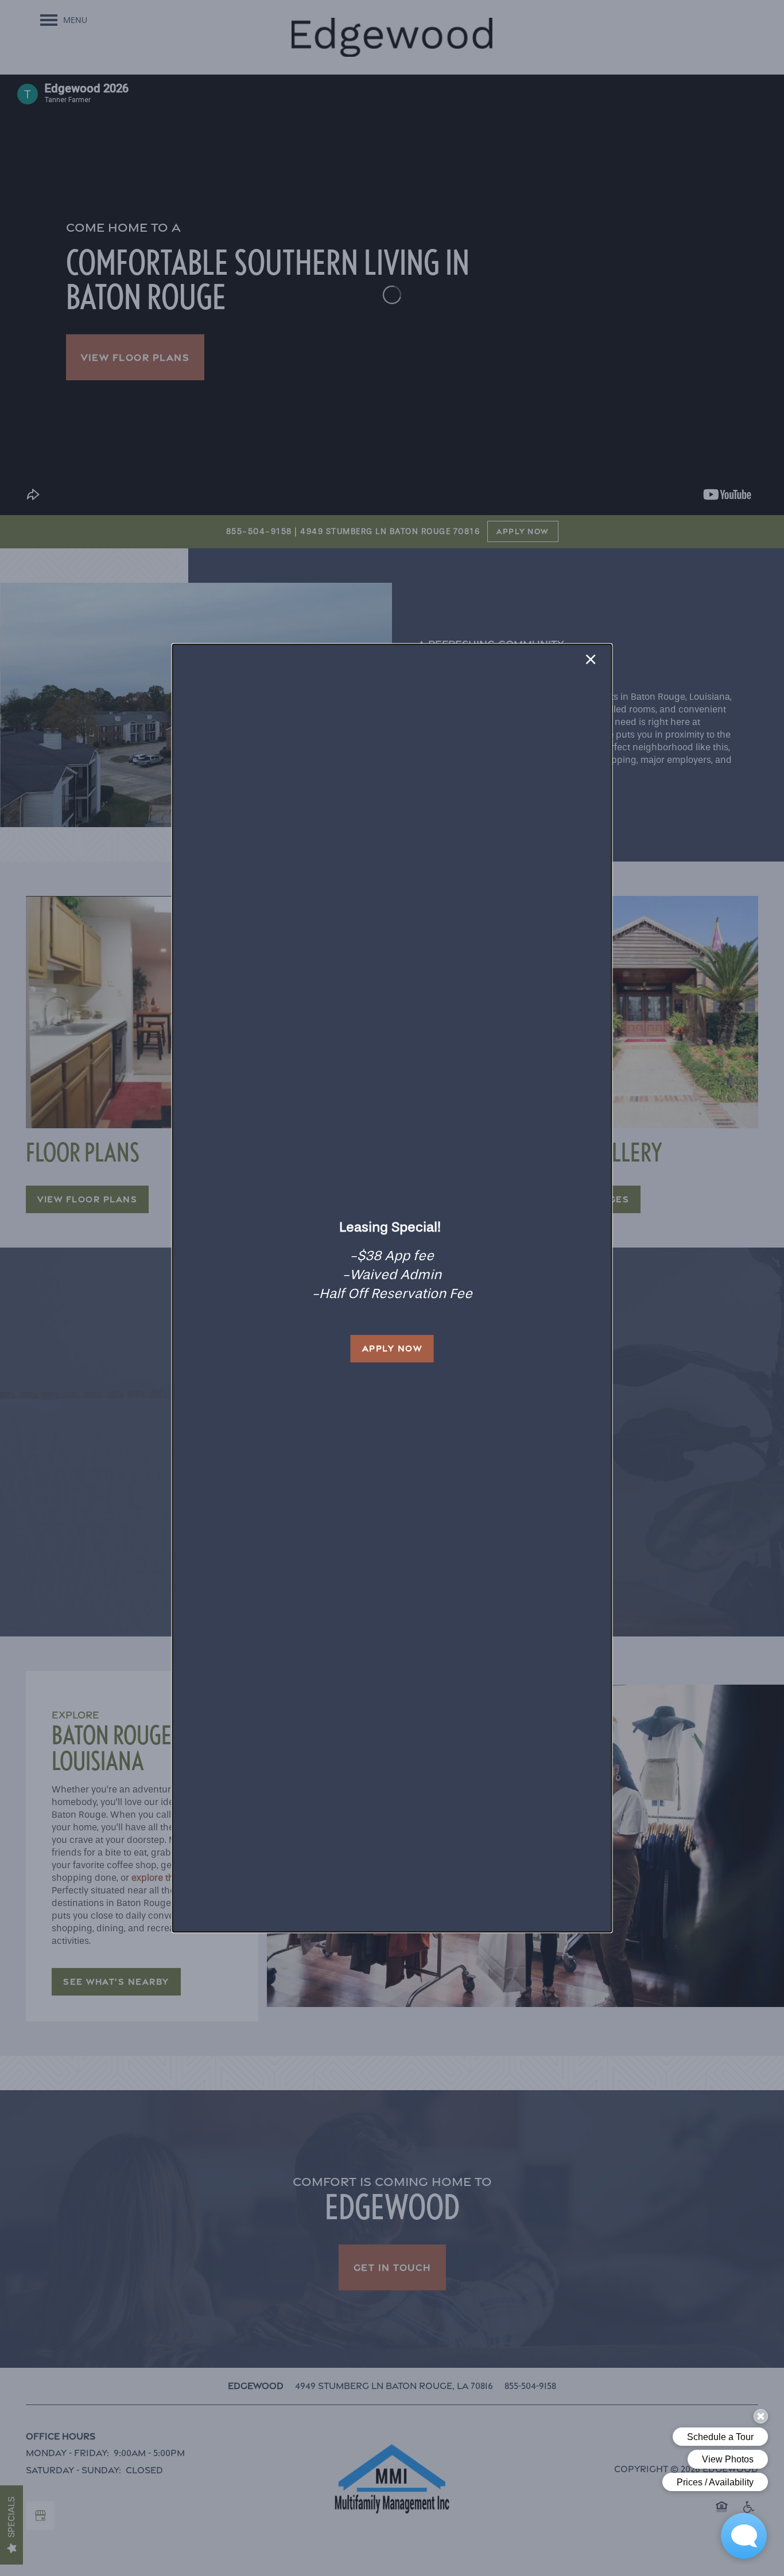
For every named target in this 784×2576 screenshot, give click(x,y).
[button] (392, 1349)
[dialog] (392, 1288)
